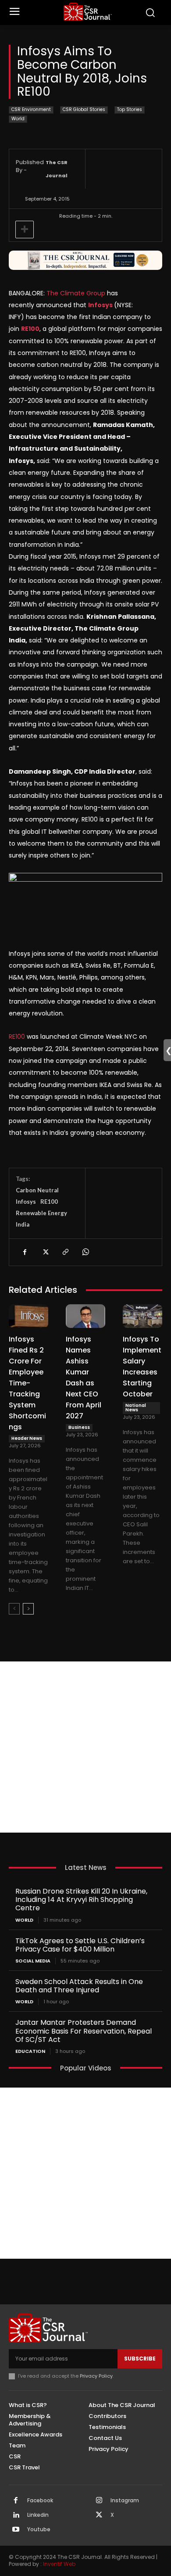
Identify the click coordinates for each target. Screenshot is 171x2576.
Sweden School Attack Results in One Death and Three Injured (79, 1986)
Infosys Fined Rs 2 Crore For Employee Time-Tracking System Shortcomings (27, 1383)
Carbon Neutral (37, 1190)
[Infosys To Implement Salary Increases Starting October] (142, 1316)
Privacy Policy (96, 2376)
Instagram (125, 2501)
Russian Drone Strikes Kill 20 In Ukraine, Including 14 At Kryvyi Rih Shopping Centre (81, 1900)
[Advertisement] (85, 1747)
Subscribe (140, 2359)
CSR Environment (31, 109)
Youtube (39, 2529)
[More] (25, 230)
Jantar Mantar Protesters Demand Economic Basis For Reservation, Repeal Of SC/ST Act (84, 2031)
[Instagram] (99, 2501)
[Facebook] (25, 1252)
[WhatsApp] (85, 1252)
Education (30, 2051)
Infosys (26, 1202)
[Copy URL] (65, 1252)
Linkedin (38, 2515)
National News (136, 1408)
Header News (27, 1438)
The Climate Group (76, 293)
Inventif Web (59, 2564)
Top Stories (130, 109)
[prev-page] (14, 1609)
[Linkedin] (16, 2515)
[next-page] (28, 1609)
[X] (45, 1252)
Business (79, 1427)
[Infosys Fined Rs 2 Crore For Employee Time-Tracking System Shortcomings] (28, 1316)
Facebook (40, 2501)
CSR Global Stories (84, 109)
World (18, 119)
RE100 (17, 1037)
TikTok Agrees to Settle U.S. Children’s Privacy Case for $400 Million (80, 1945)
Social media (33, 1961)
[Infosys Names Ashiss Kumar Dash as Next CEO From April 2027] (85, 1316)
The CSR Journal (57, 169)
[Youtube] (16, 2530)
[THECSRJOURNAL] (88, 12)
